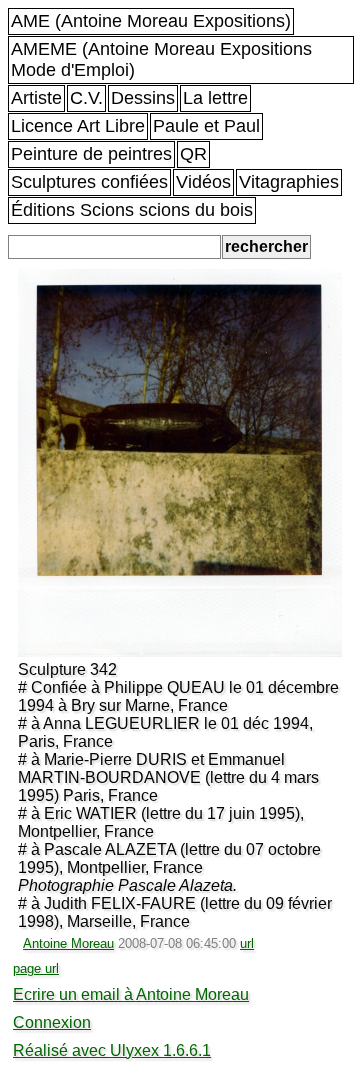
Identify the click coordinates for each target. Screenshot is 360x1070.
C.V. (86, 98)
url (247, 943)
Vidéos (203, 182)
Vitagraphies (289, 182)
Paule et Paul (206, 126)
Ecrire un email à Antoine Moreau (131, 994)
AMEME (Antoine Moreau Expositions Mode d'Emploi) (161, 59)
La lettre (215, 98)
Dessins (143, 98)
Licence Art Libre (78, 126)
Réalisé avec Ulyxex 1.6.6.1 (112, 1050)
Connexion (52, 1022)
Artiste (36, 98)
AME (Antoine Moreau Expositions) (151, 21)
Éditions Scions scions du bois (132, 210)
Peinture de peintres (91, 154)
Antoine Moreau (68, 943)
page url (36, 968)
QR (193, 154)
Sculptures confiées (89, 182)
